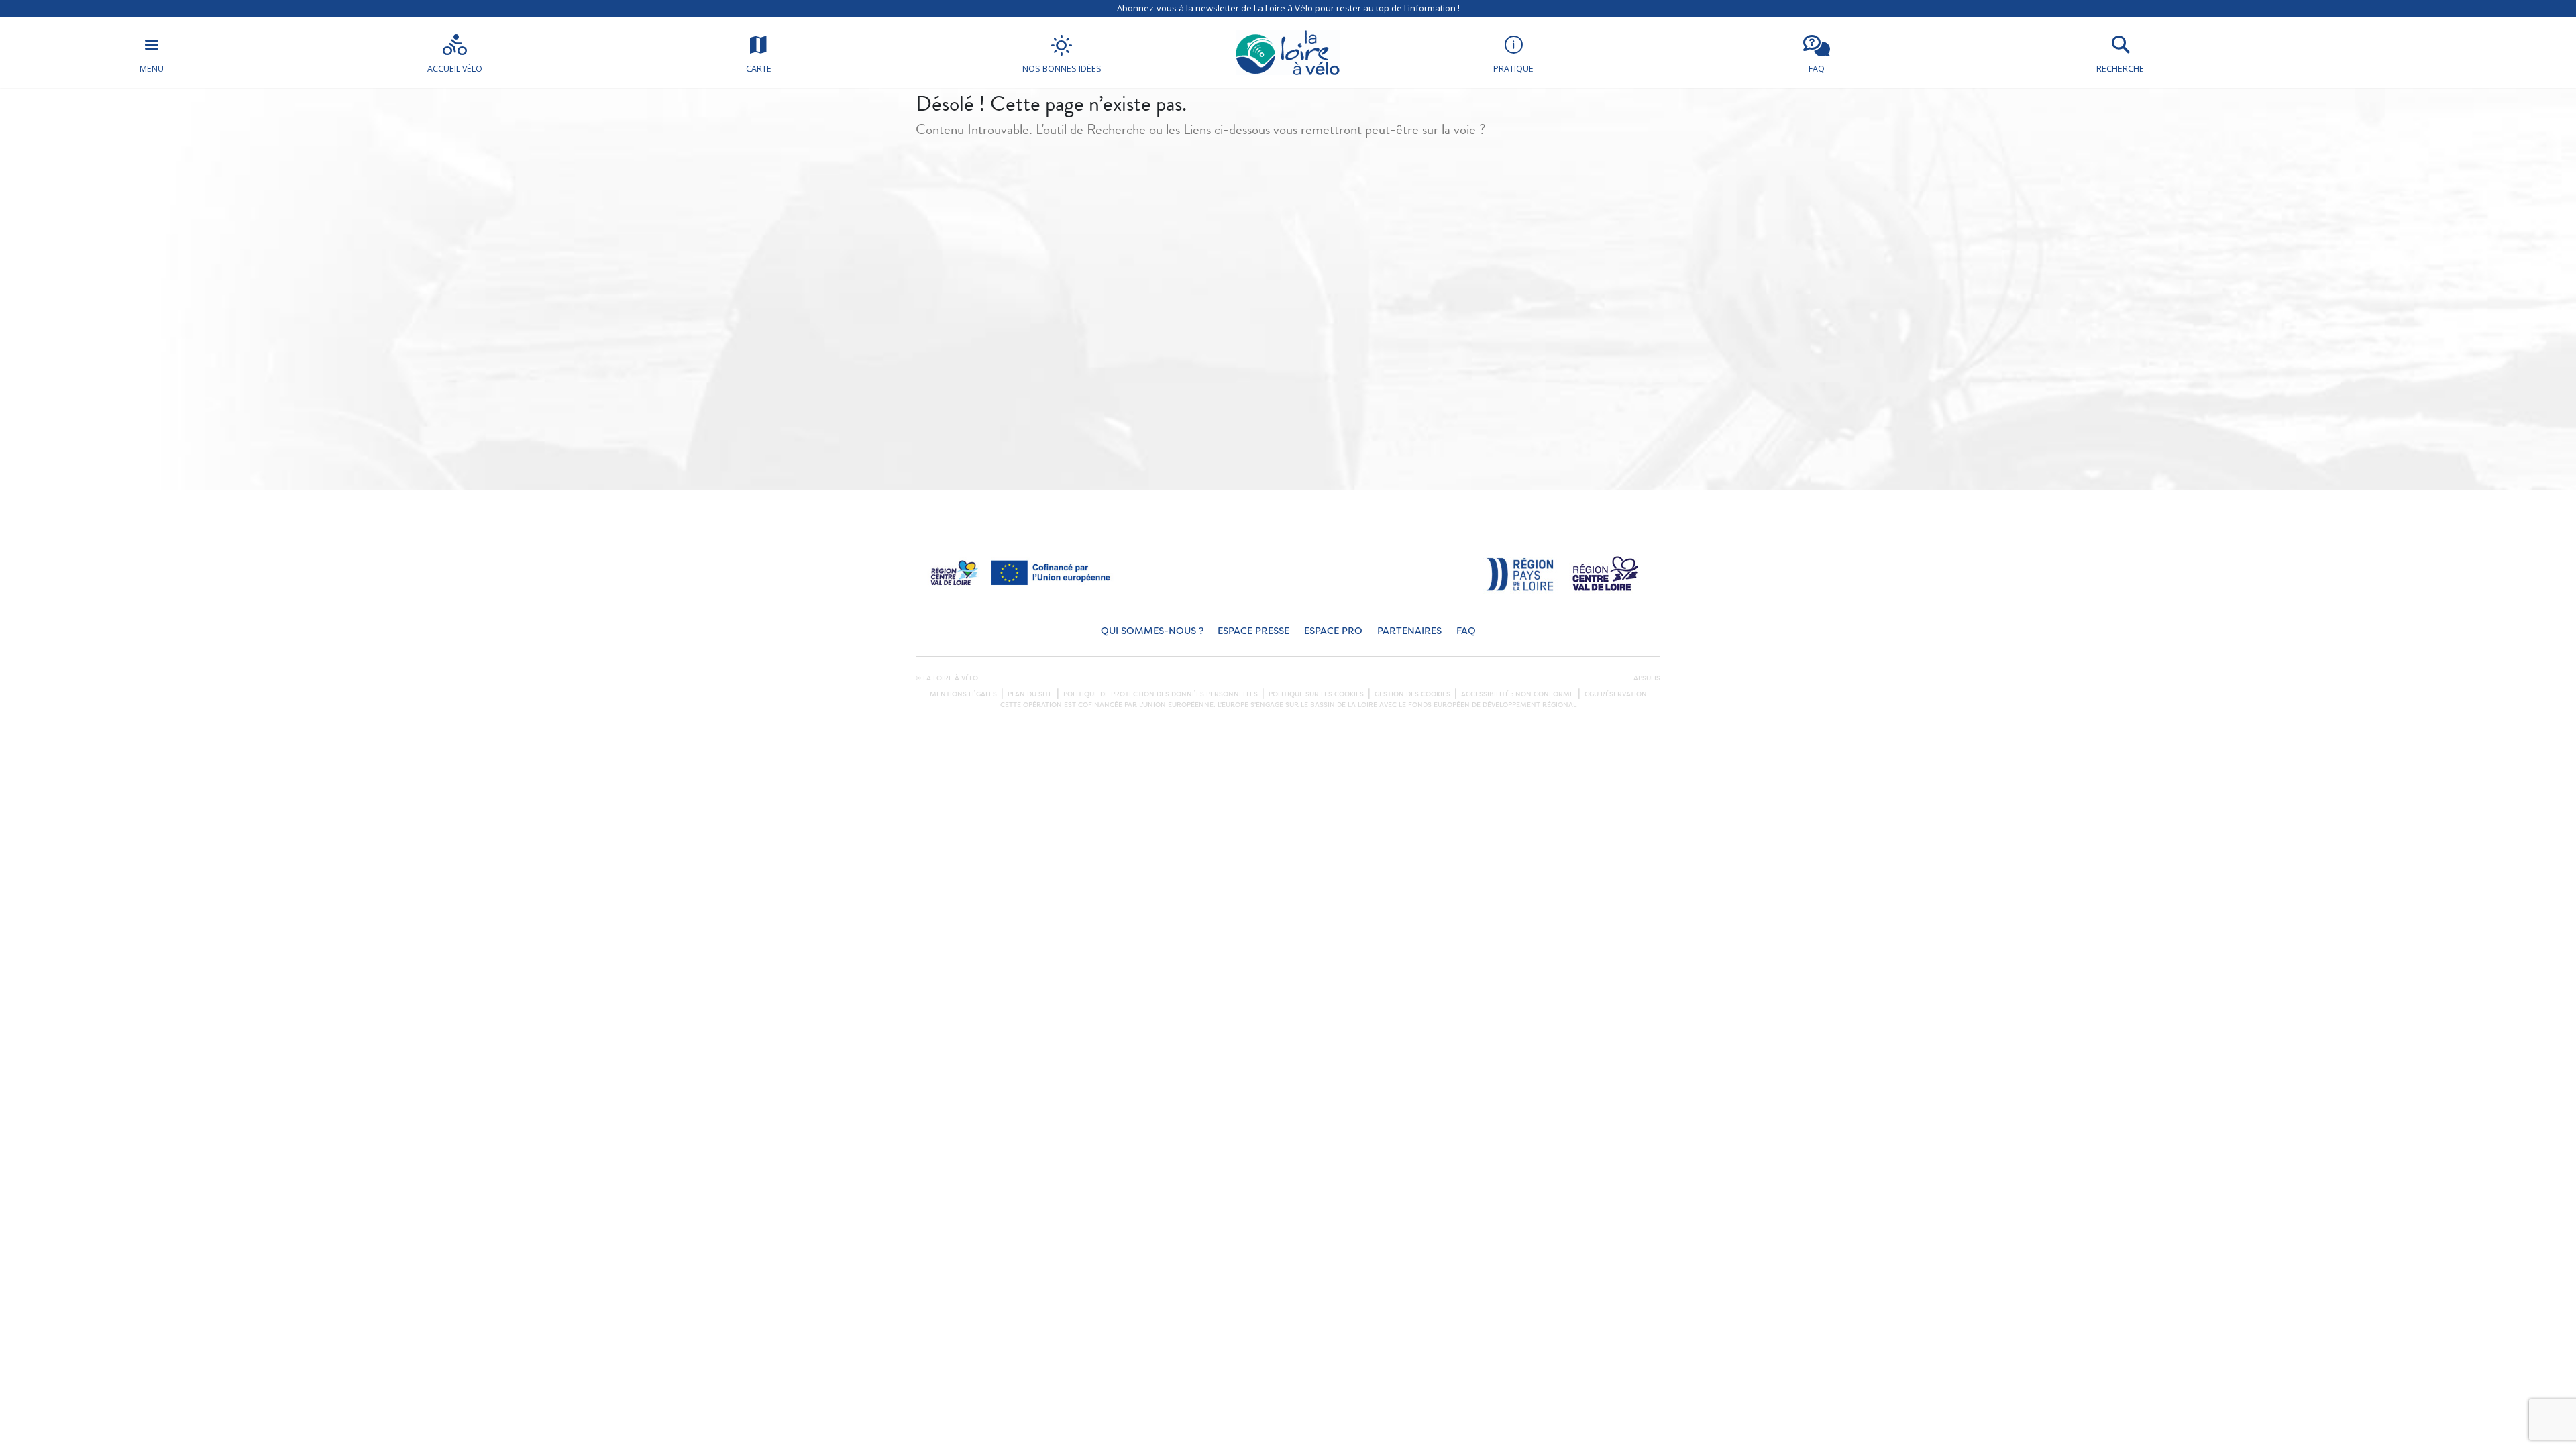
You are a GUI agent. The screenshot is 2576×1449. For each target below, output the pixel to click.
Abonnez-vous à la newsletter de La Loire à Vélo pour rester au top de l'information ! (1288, 8)
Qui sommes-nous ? (1152, 631)
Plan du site (1030, 694)
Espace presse (1253, 631)
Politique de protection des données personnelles (1161, 694)
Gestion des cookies (1412, 694)
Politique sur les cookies (1316, 694)
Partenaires (1409, 631)
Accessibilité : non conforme (1517, 694)
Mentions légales (963, 694)
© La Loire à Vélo (947, 678)
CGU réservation (1616, 694)
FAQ (1466, 631)
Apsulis (1647, 678)
